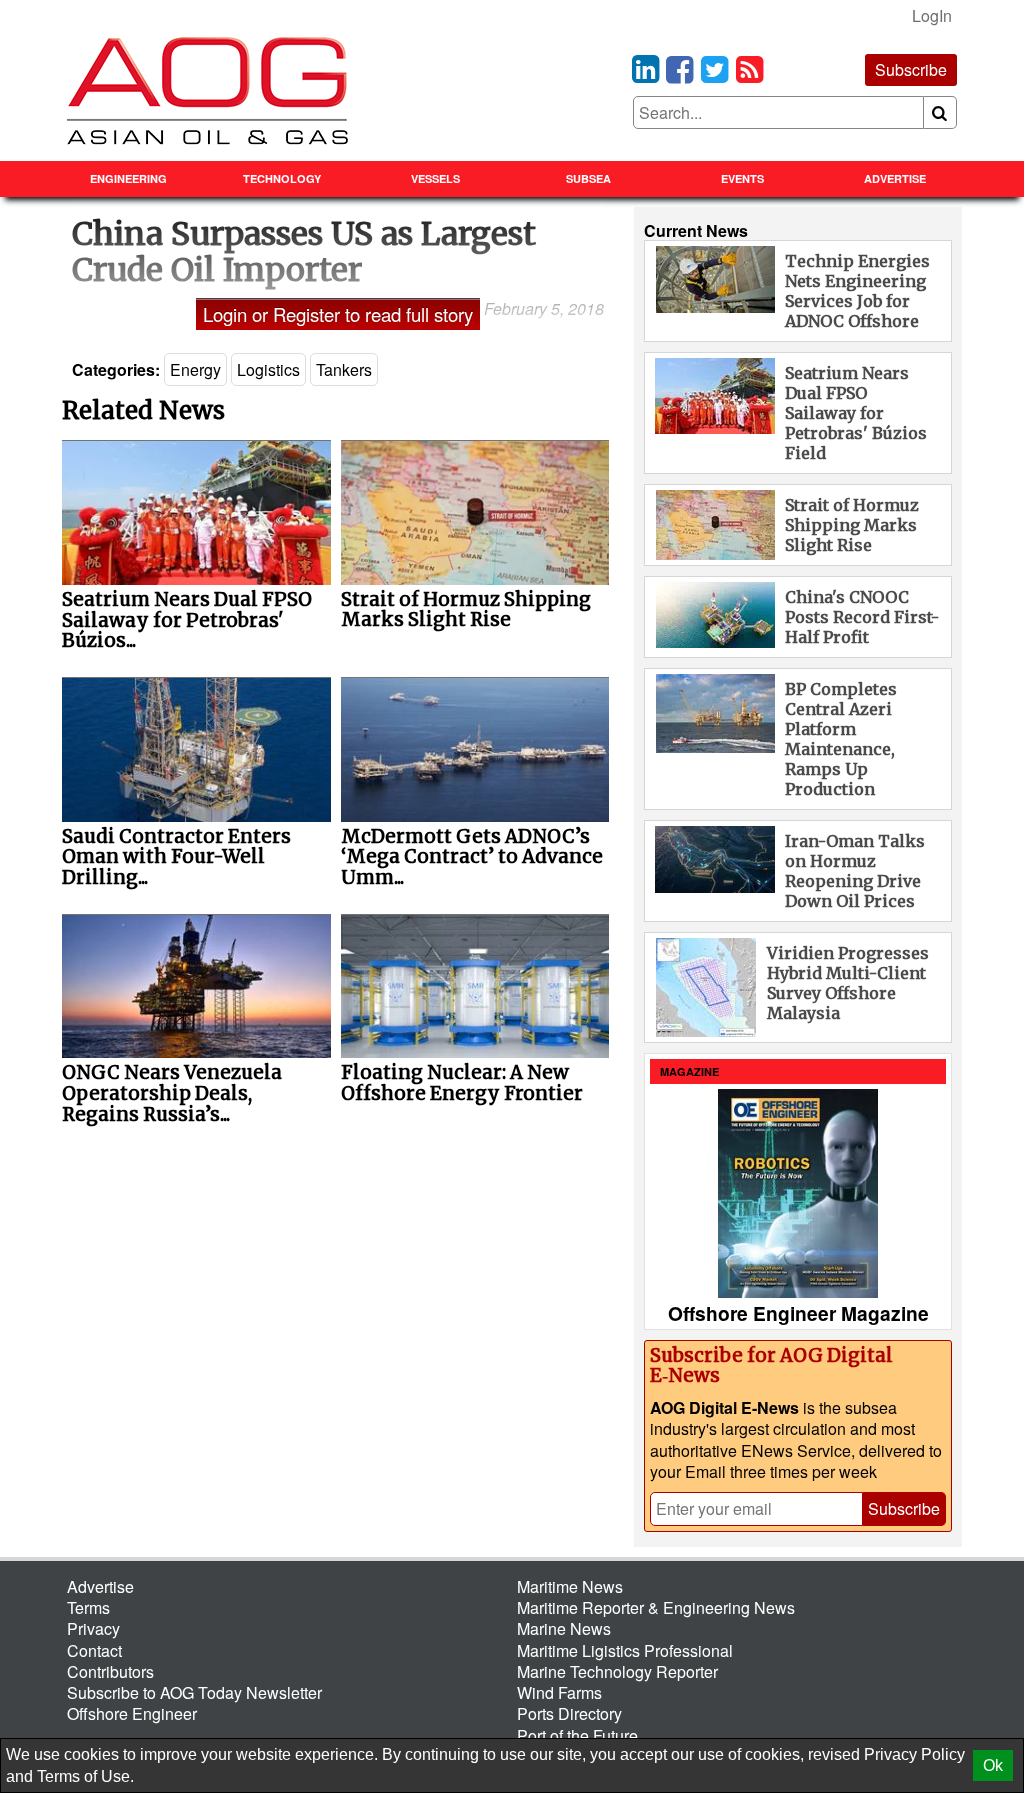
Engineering (128, 178)
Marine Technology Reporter (617, 1671)
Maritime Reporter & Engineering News (656, 1607)
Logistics (268, 369)
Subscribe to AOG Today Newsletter (194, 1692)
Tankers (344, 369)
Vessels (435, 178)
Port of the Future (577, 1735)
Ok (993, 1765)
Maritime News (570, 1586)
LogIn (932, 15)
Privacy (93, 1628)
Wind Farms (559, 1692)
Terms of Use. (85, 1776)
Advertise (895, 178)
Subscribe (911, 69)
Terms (88, 1607)
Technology (282, 178)
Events (742, 178)
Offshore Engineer (132, 1713)
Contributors (110, 1671)
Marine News (564, 1628)
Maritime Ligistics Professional (625, 1650)
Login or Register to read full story (338, 314)
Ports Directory (569, 1713)
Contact (94, 1650)
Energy (195, 369)
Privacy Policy (914, 1754)
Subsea (588, 178)
